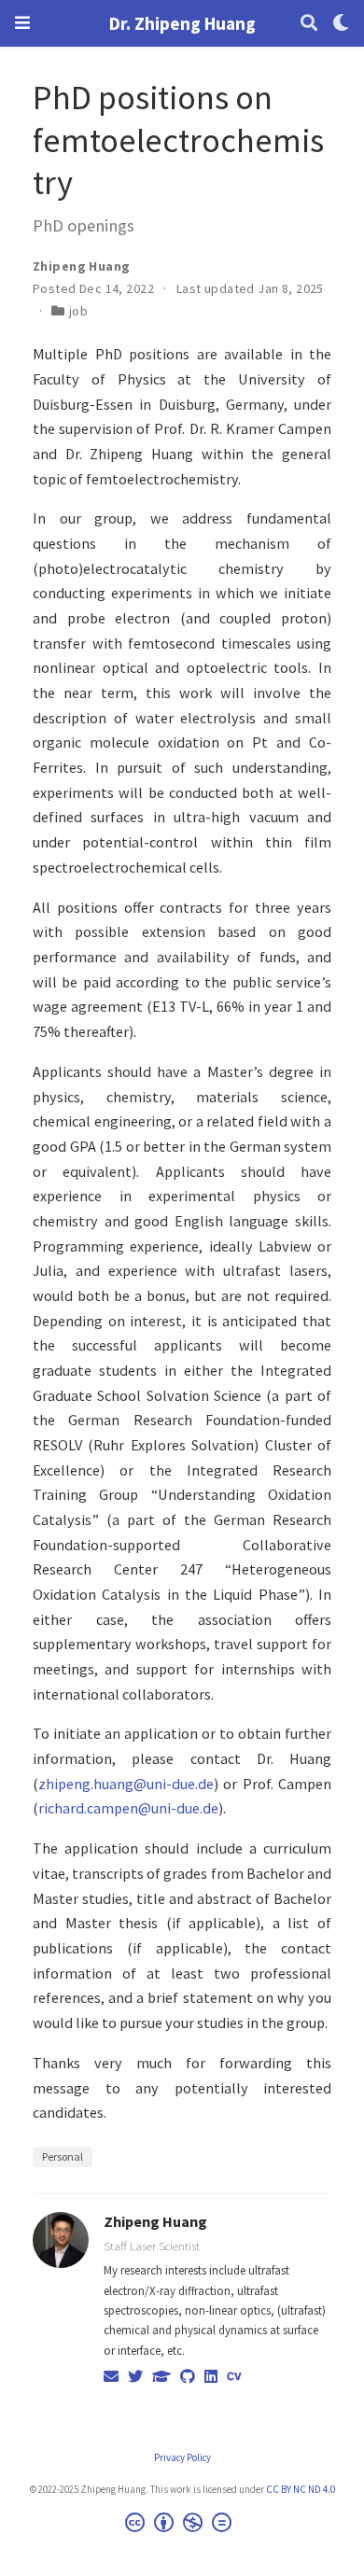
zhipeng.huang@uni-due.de (126, 1784)
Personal (63, 2156)
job (78, 311)
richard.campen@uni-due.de (128, 1808)
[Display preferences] (341, 24)
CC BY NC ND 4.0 (301, 2489)
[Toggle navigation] (22, 23)
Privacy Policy (182, 2457)
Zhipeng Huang (155, 2221)
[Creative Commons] (182, 2525)
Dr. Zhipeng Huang (182, 23)
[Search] (309, 24)
